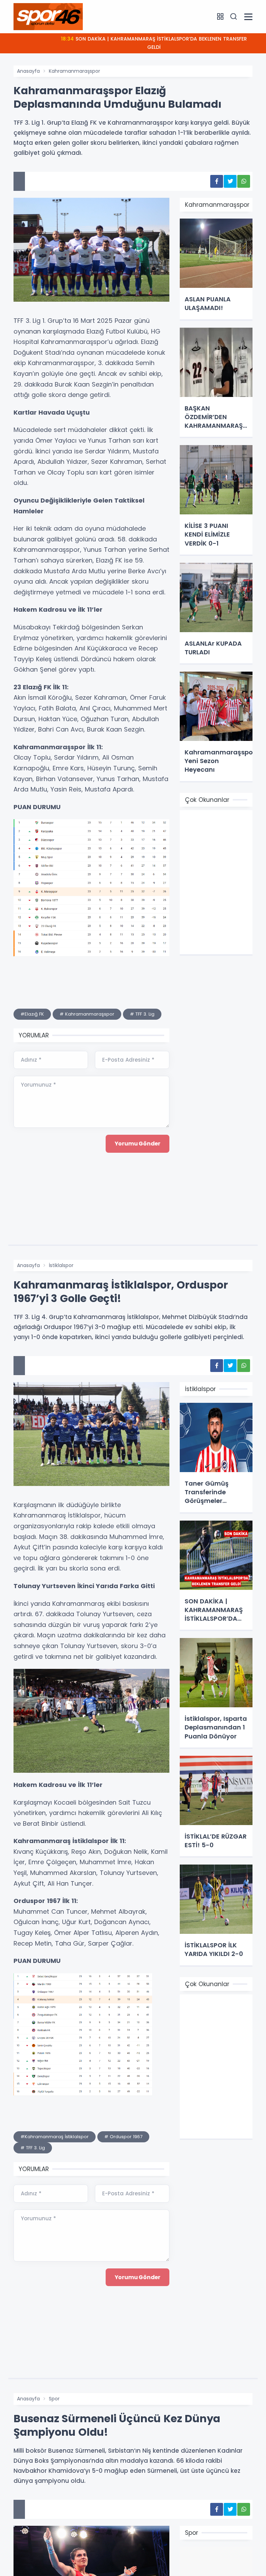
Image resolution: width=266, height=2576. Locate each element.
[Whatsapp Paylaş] (244, 181)
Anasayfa (28, 71)
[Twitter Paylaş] (230, 181)
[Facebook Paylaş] (217, 181)
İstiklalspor (61, 1265)
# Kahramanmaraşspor (87, 1014)
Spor (54, 2399)
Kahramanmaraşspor (74, 71)
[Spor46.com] (48, 16)
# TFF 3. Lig (142, 1014)
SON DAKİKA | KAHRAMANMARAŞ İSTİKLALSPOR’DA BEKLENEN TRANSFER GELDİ (154, 43)
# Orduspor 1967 (123, 2137)
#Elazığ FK (32, 1014)
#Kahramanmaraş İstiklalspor (55, 2137)
